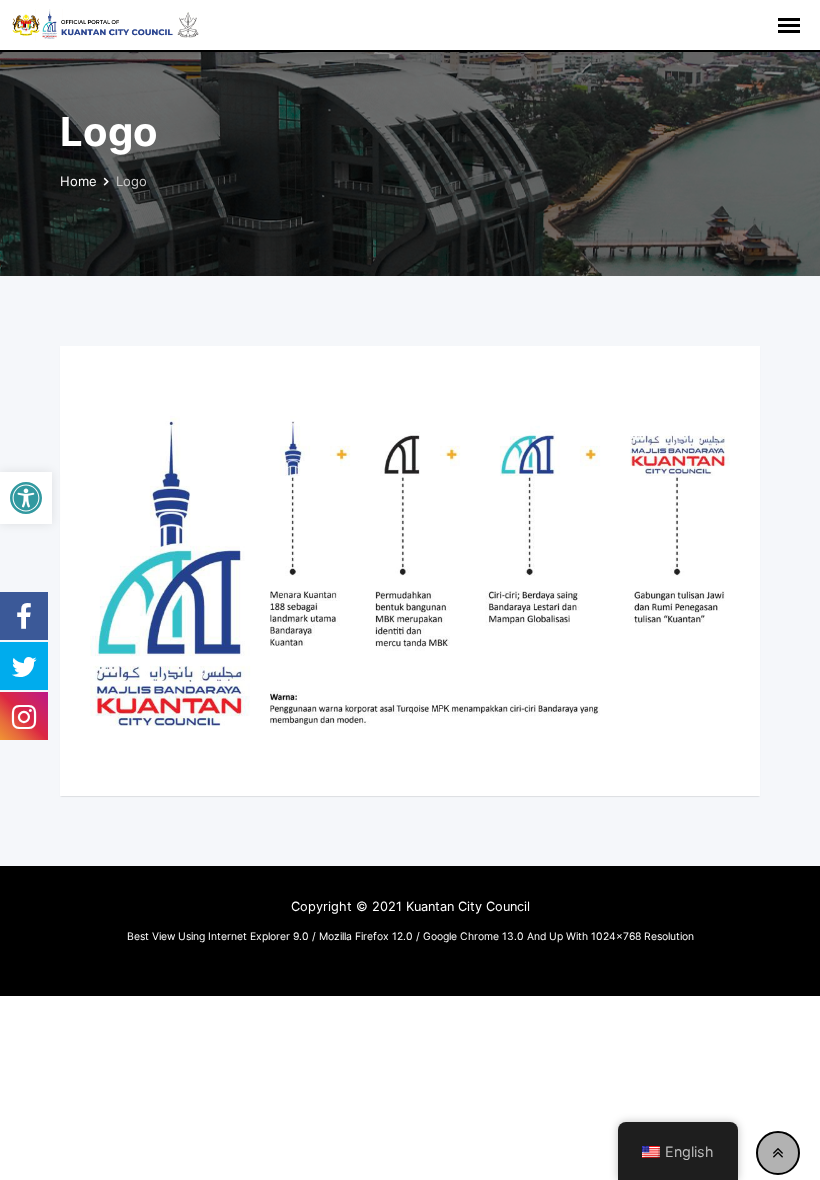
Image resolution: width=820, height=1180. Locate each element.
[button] (26, 498)
